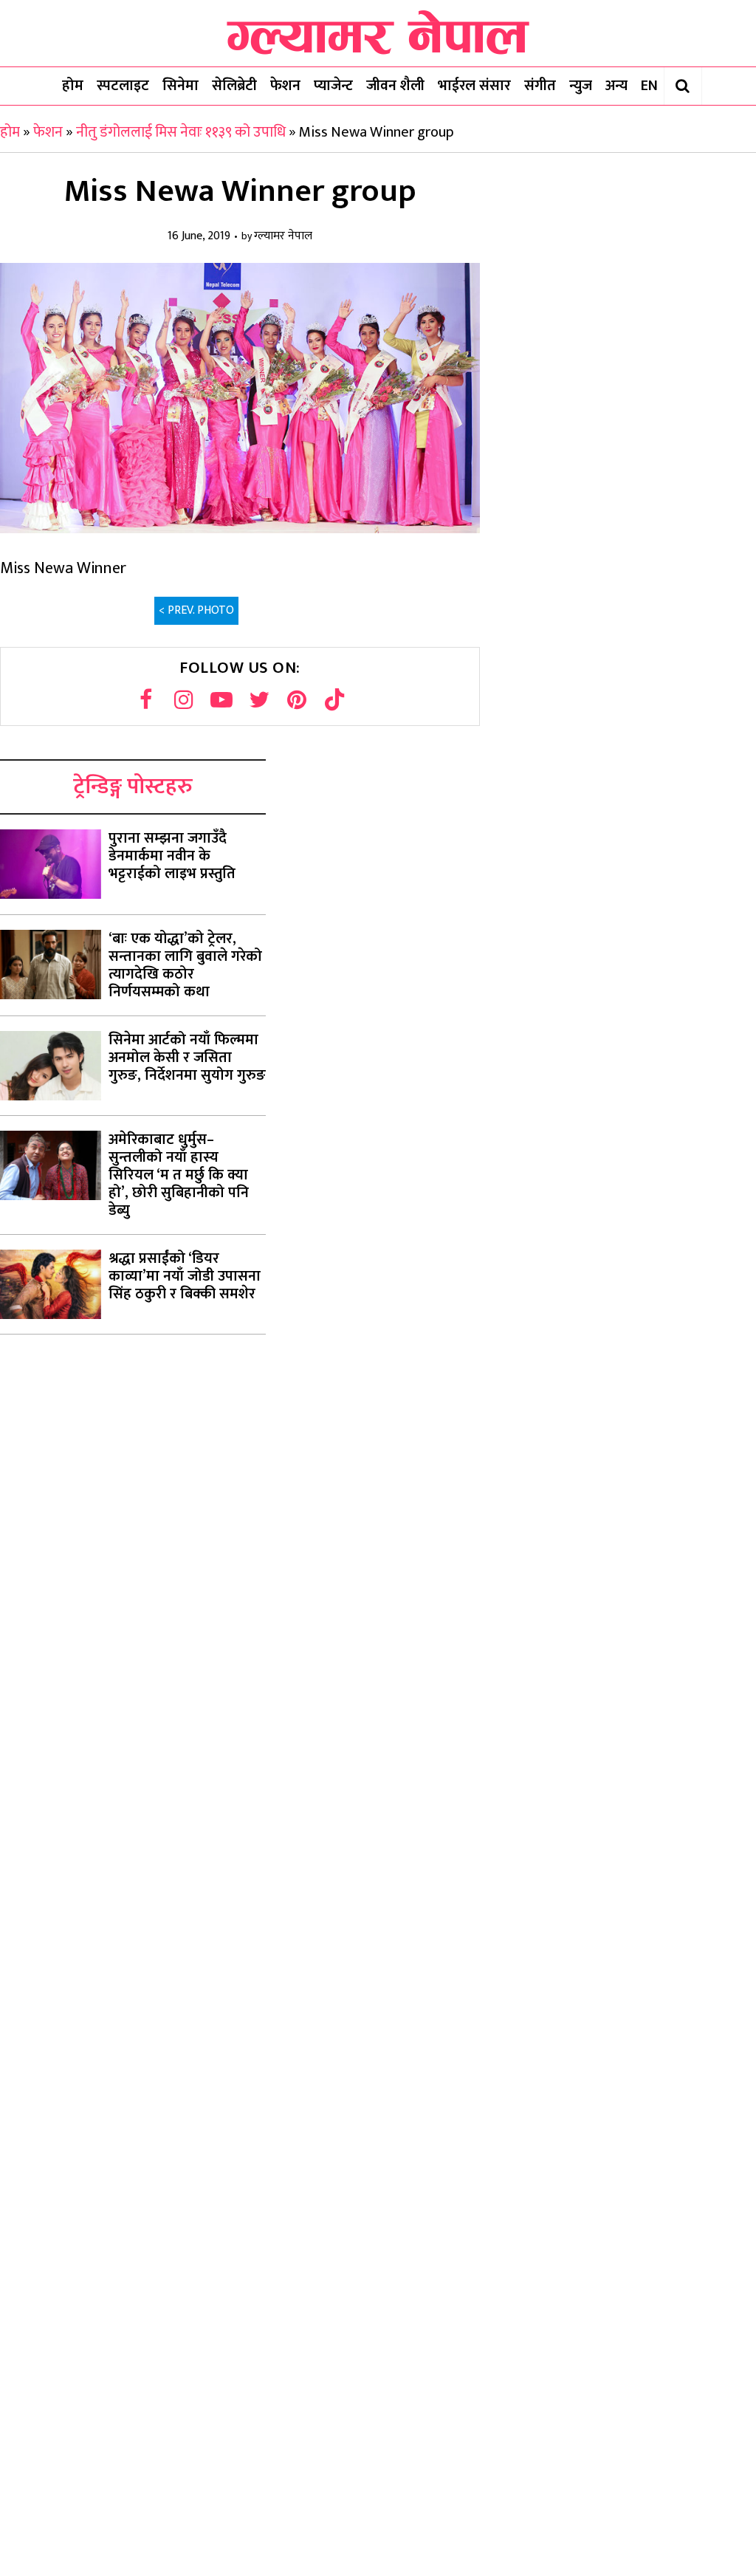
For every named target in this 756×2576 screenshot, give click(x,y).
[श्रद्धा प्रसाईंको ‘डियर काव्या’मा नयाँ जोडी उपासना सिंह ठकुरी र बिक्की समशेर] (51, 1284)
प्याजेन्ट (333, 86)
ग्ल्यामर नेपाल (283, 237)
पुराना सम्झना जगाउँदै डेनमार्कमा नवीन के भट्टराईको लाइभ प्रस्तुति (172, 856)
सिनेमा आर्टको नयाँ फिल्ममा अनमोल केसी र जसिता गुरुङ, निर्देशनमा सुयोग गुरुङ (187, 1058)
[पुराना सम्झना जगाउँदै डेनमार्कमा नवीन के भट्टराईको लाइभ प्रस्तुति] (51, 864)
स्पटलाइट (123, 86)
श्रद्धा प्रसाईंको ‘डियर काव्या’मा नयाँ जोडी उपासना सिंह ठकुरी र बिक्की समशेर (185, 1276)
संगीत (540, 86)
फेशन (285, 86)
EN (649, 86)
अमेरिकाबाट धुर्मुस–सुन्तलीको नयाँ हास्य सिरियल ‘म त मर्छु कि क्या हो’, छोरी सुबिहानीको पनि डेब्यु (179, 1175)
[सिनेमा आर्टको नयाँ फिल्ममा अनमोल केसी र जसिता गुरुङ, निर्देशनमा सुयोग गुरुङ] (51, 1066)
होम (73, 86)
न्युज (581, 86)
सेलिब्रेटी (234, 86)
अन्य (616, 86)
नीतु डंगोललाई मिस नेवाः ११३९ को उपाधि (181, 132)
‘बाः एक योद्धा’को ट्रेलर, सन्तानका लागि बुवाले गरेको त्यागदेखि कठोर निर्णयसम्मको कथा (185, 965)
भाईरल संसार (474, 86)
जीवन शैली (395, 86)
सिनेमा (181, 86)
